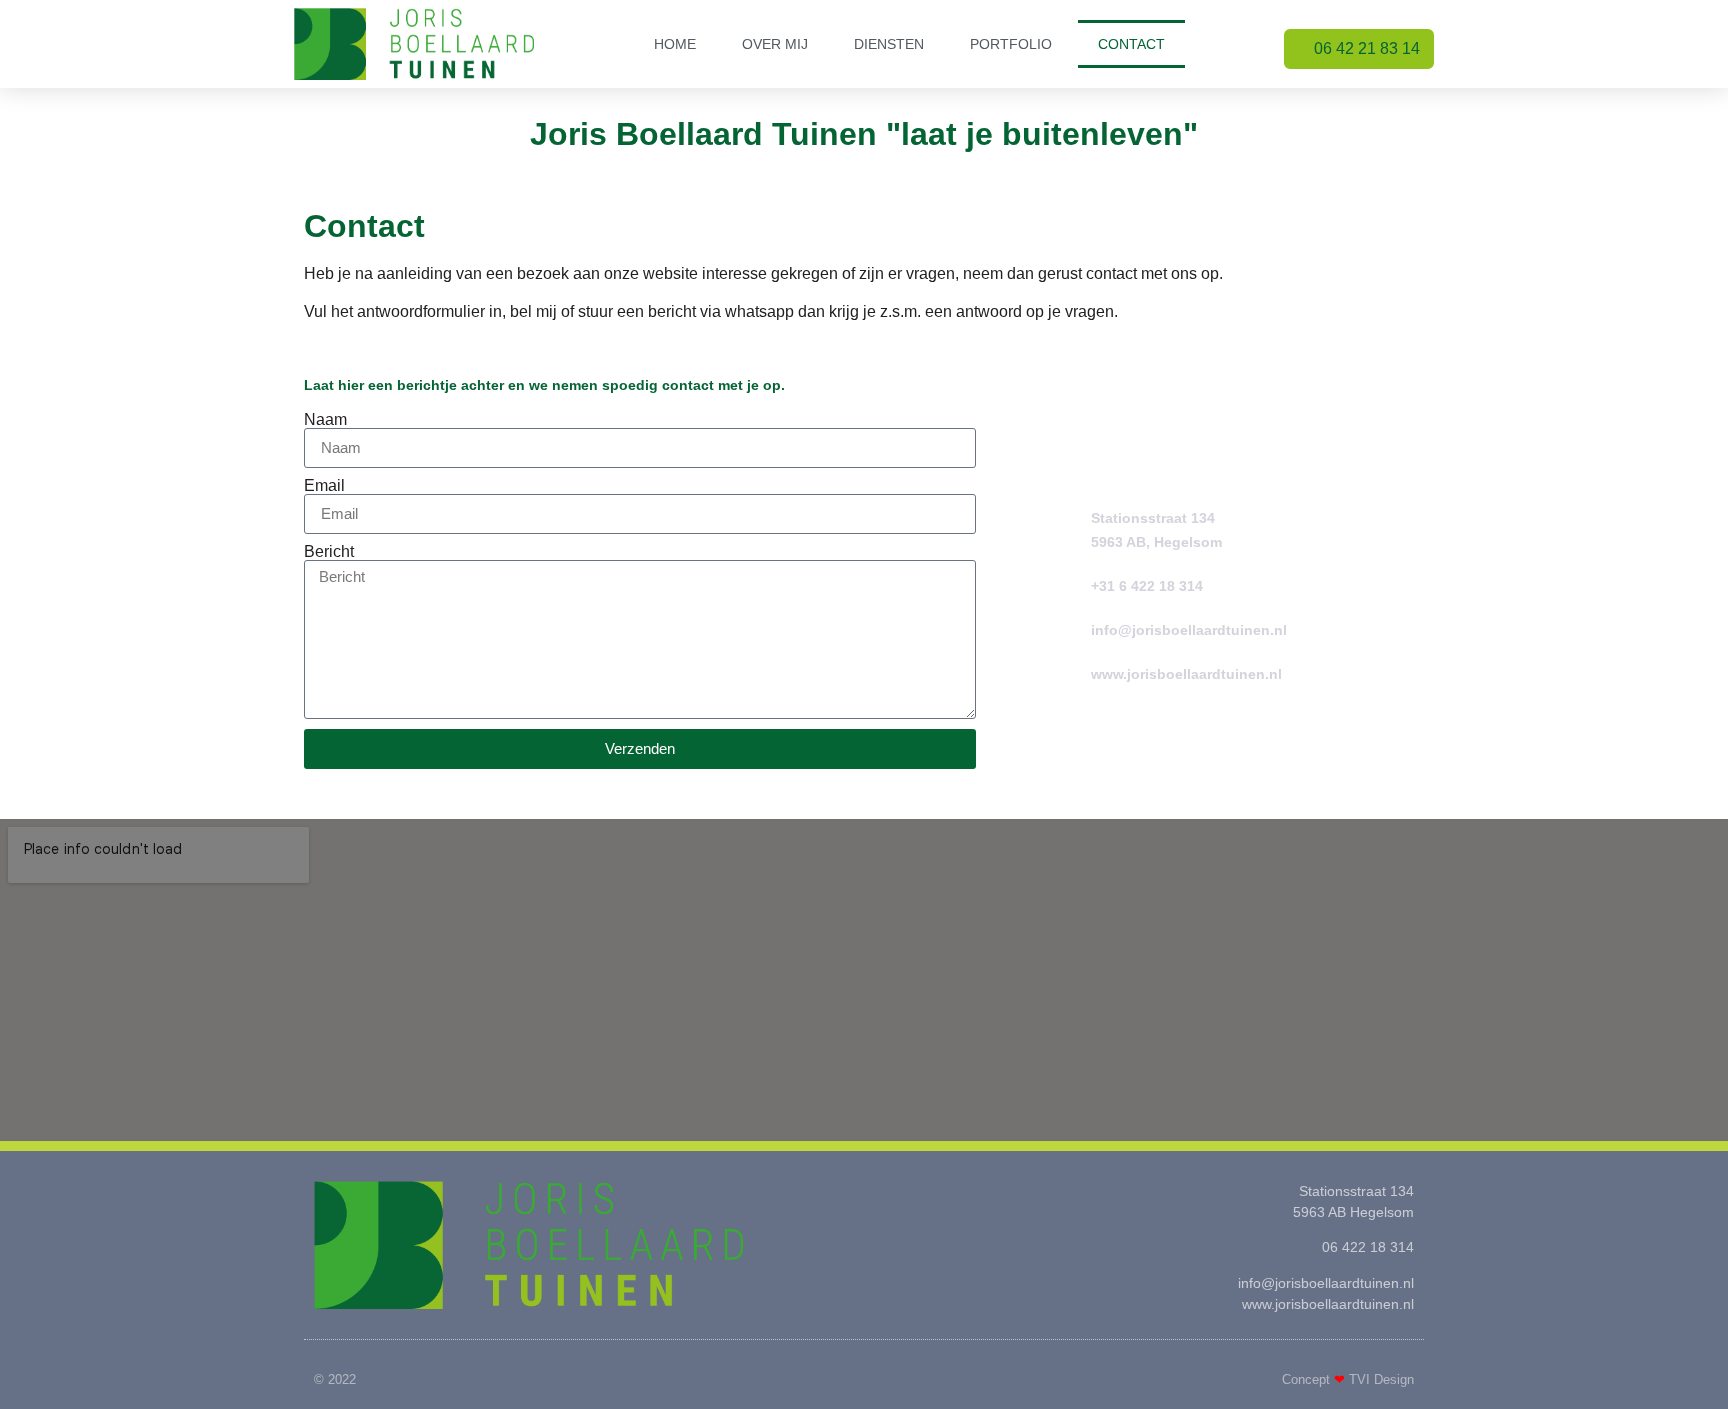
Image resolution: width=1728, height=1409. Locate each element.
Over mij (775, 44)
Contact (1131, 44)
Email (324, 486)
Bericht (329, 552)
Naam (325, 420)
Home (675, 44)
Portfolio (1011, 44)
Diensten (889, 44)
